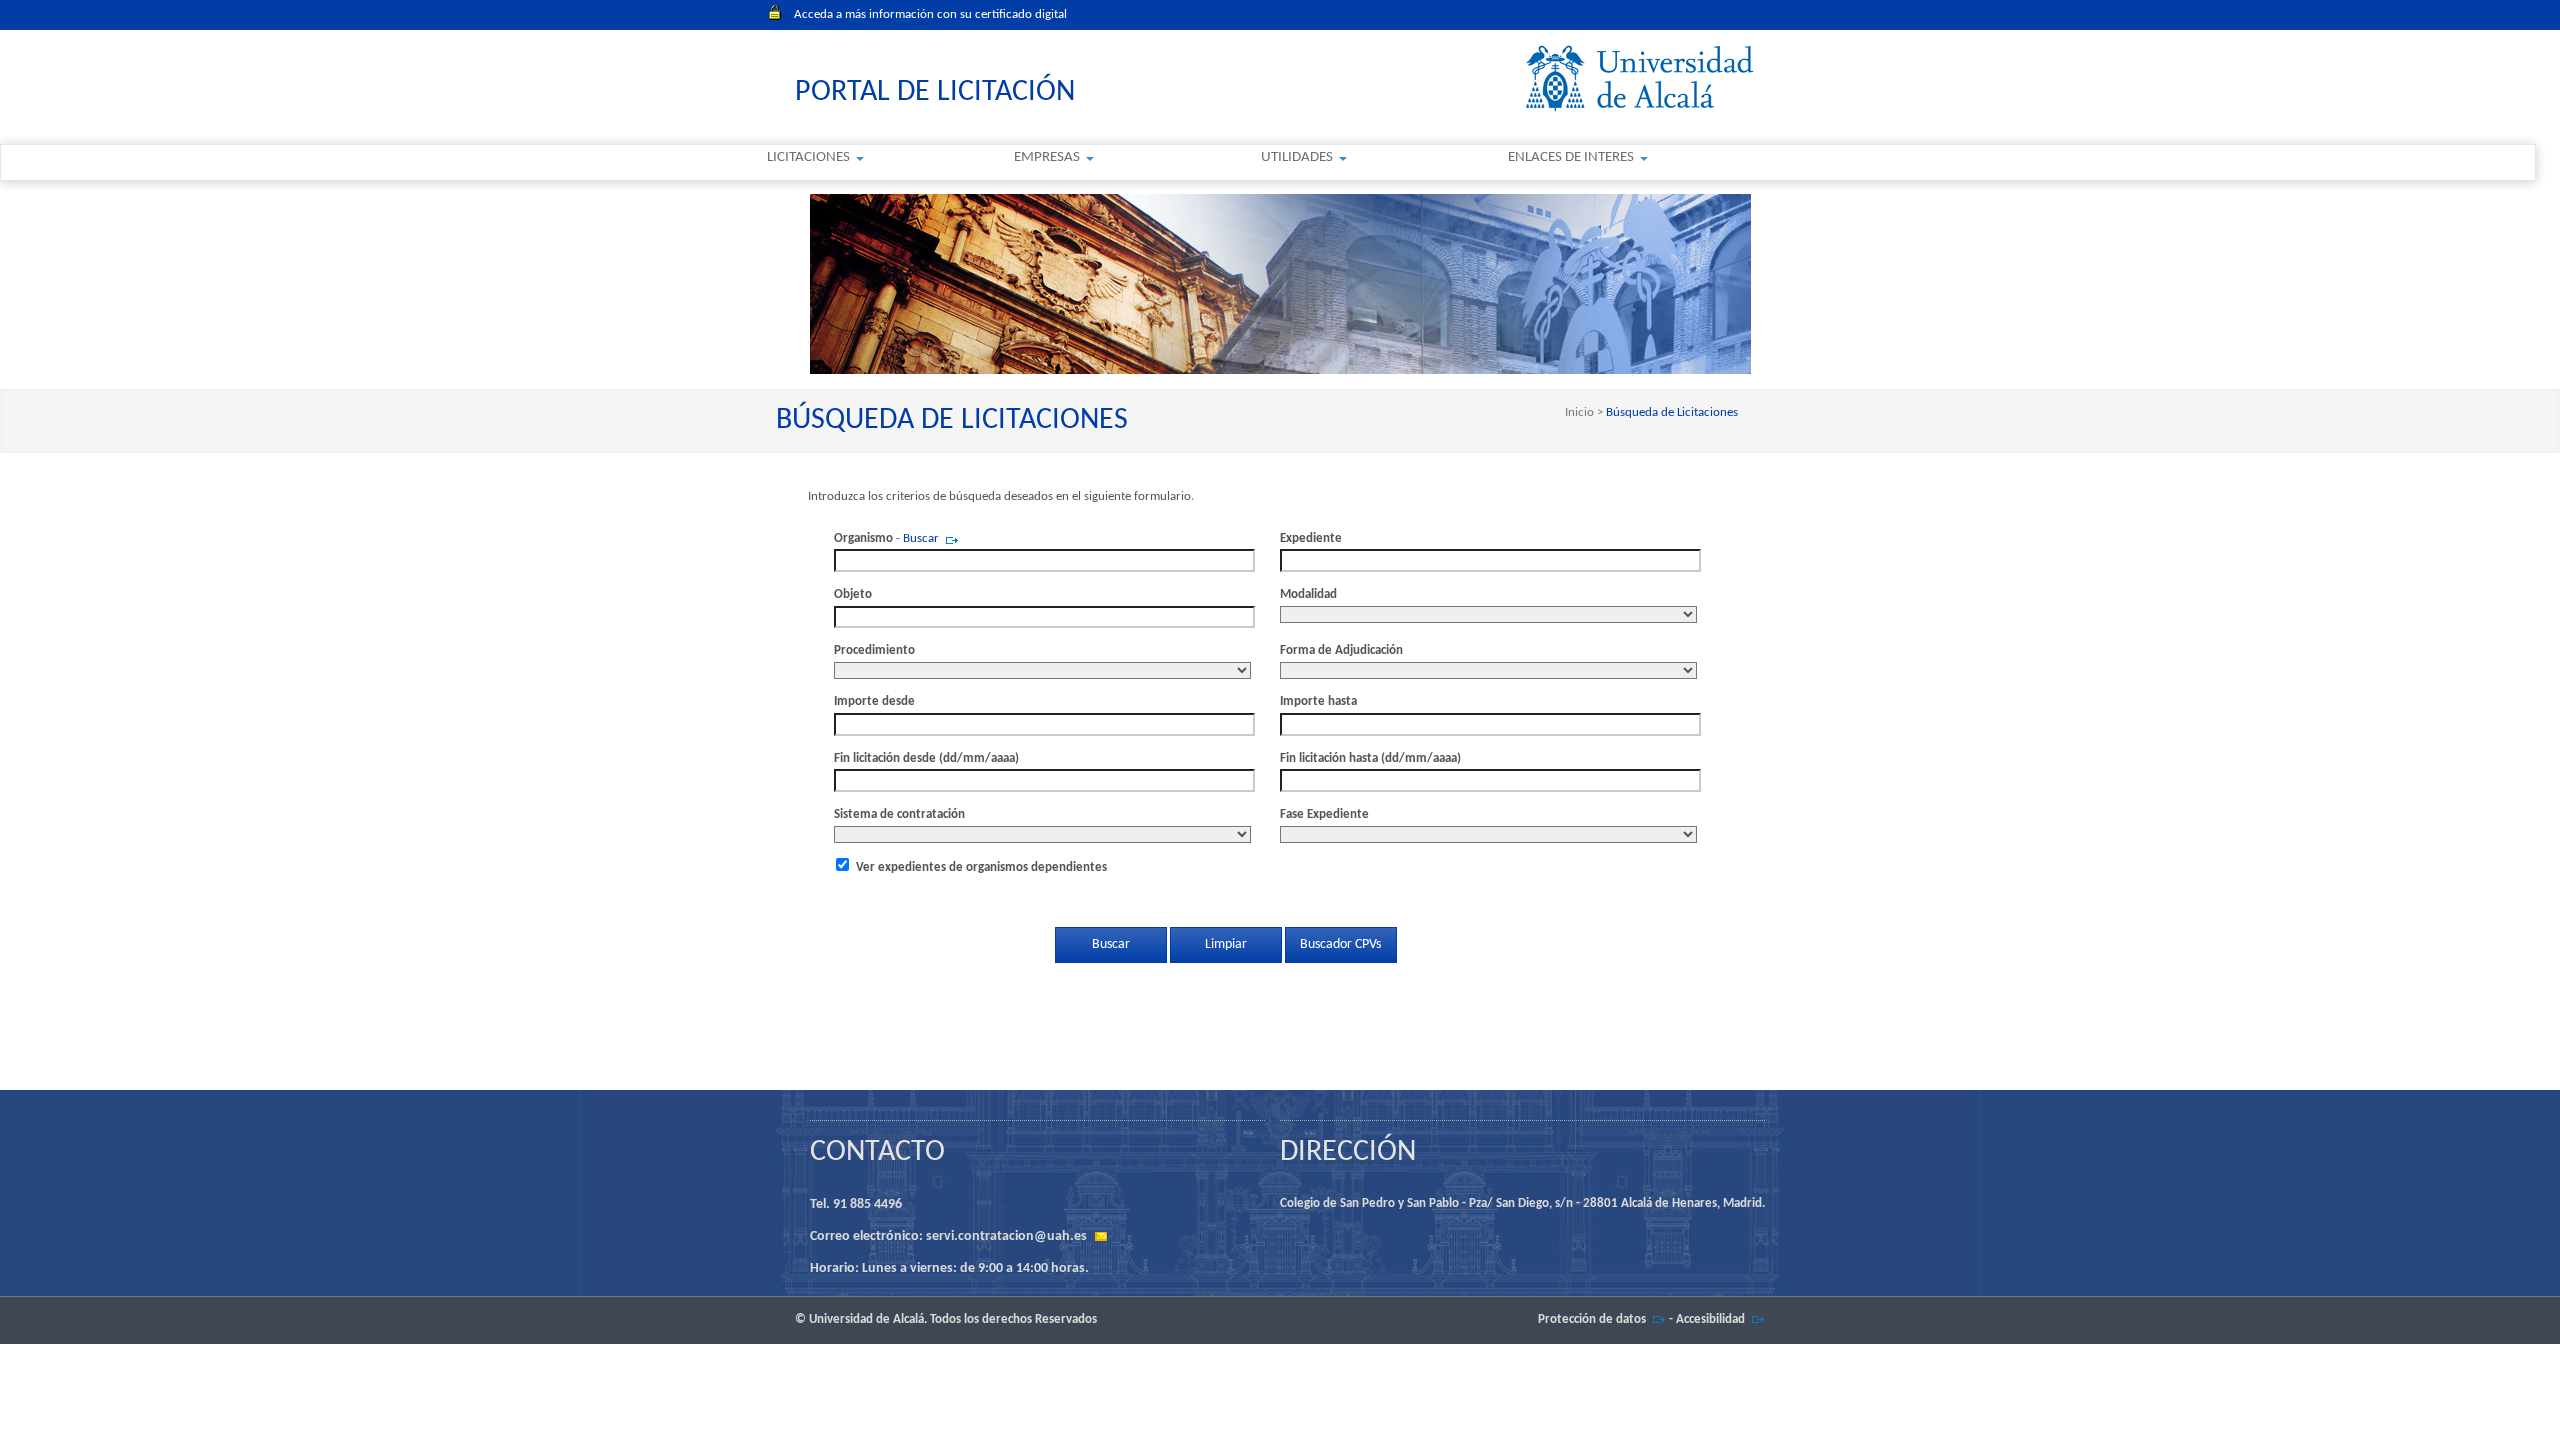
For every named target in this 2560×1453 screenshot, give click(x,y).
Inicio (1581, 412)
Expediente (1311, 538)
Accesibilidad (1710, 1319)
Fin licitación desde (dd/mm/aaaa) (926, 758)
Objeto (853, 594)
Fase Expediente (1324, 814)
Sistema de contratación (899, 814)
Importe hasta (1318, 701)
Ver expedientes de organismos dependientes (981, 867)
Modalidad (1308, 594)
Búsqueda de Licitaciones (1670, 412)
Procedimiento (874, 650)
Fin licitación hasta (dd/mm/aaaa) (1370, 758)
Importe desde (874, 701)
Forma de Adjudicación (1341, 650)
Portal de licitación (935, 92)
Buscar (921, 538)
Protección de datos (1592, 1319)
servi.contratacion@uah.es (1006, 1236)
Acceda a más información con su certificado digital (930, 14)
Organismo (863, 538)
